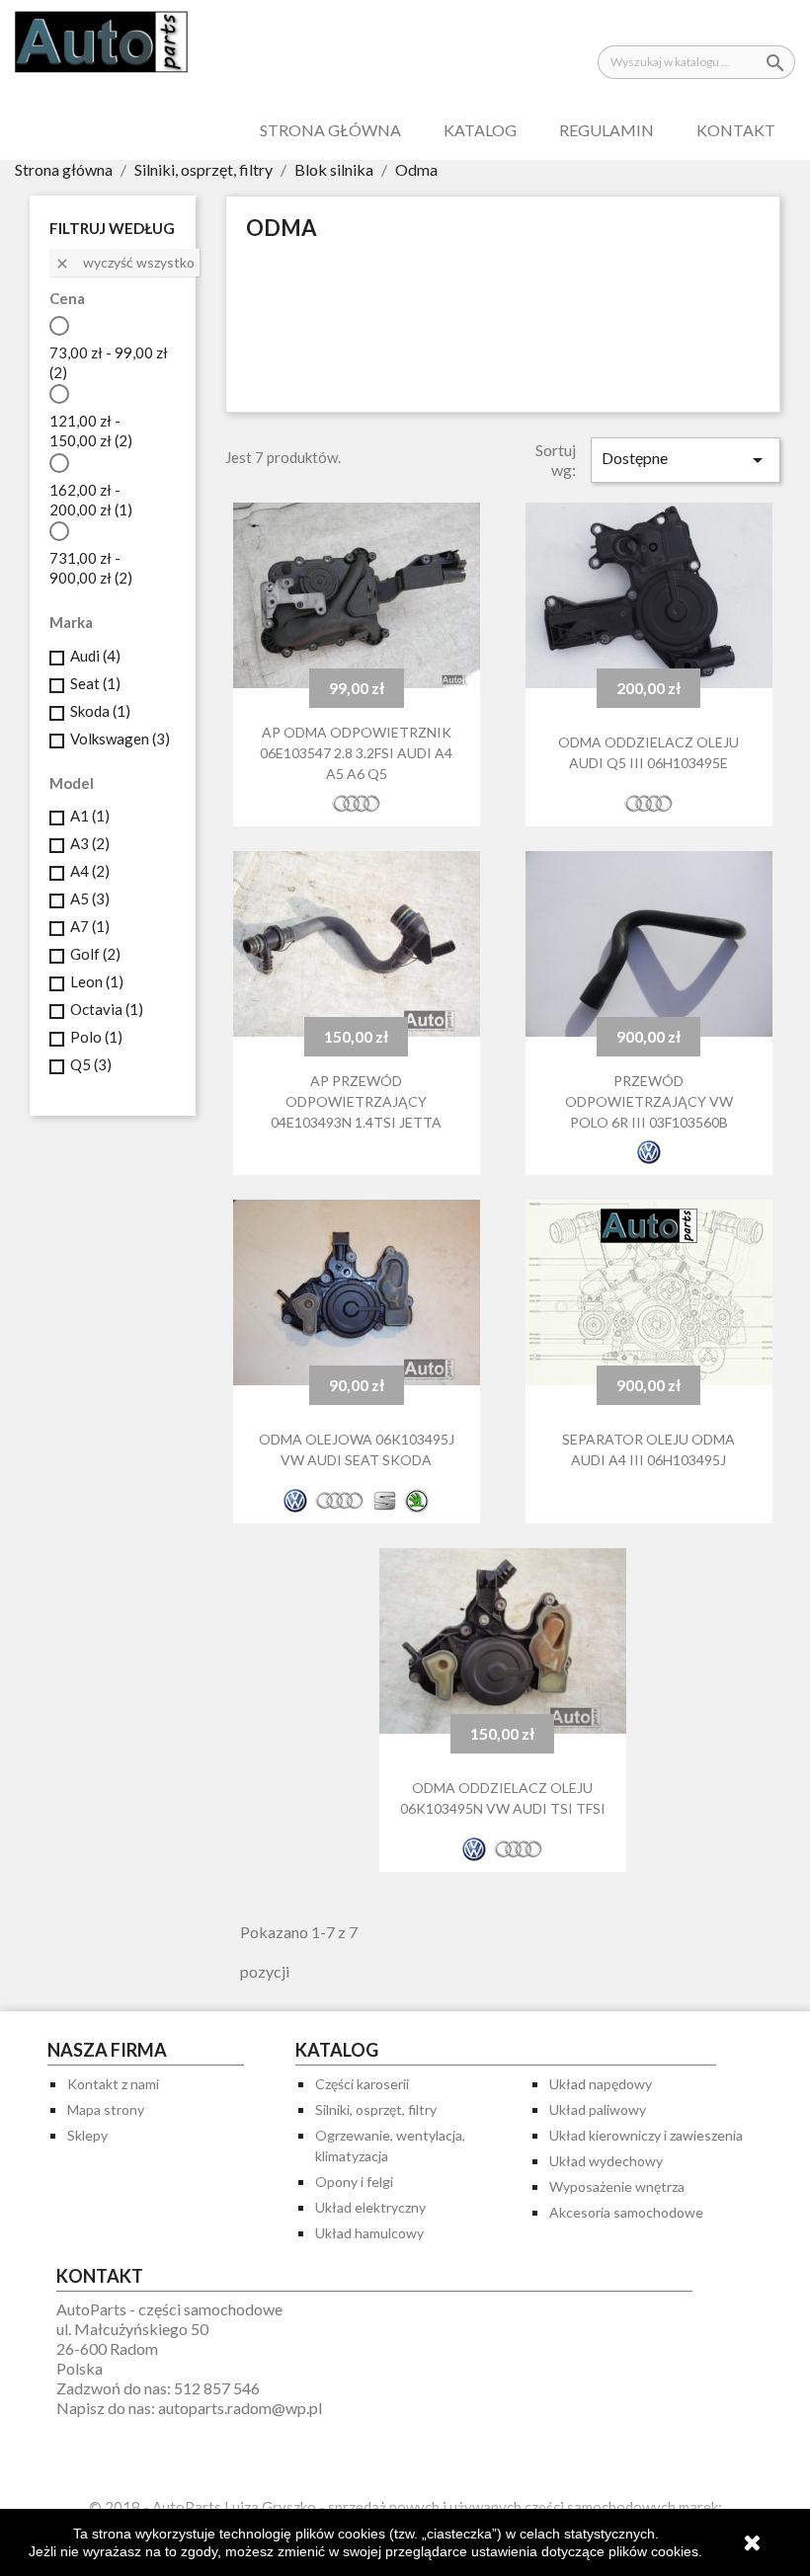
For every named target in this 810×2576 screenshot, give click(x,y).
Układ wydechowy (606, 2161)
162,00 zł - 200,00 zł (91, 500)
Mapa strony (106, 2109)
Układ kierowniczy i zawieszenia (646, 2135)
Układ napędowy (601, 2084)
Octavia (107, 1009)
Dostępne (686, 460)
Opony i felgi (354, 2182)
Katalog (480, 130)
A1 (90, 816)
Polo (96, 1037)
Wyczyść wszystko (124, 263)
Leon (97, 981)
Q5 (91, 1064)
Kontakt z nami (113, 2084)
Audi (95, 656)
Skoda (100, 711)
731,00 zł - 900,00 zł (91, 568)
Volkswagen (120, 739)
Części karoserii (362, 2084)
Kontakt (736, 130)
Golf (95, 954)
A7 (90, 926)
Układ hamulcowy (369, 2233)
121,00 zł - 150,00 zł (91, 430)
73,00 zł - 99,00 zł (109, 362)
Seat (95, 683)
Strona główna (330, 130)
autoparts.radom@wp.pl (240, 2408)
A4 (90, 871)
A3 (90, 843)
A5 (90, 898)
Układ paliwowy (598, 2109)
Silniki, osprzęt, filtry (376, 2109)
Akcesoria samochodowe (626, 2212)
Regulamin (607, 130)
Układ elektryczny (370, 2207)
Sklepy (87, 2135)
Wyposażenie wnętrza (617, 2186)
